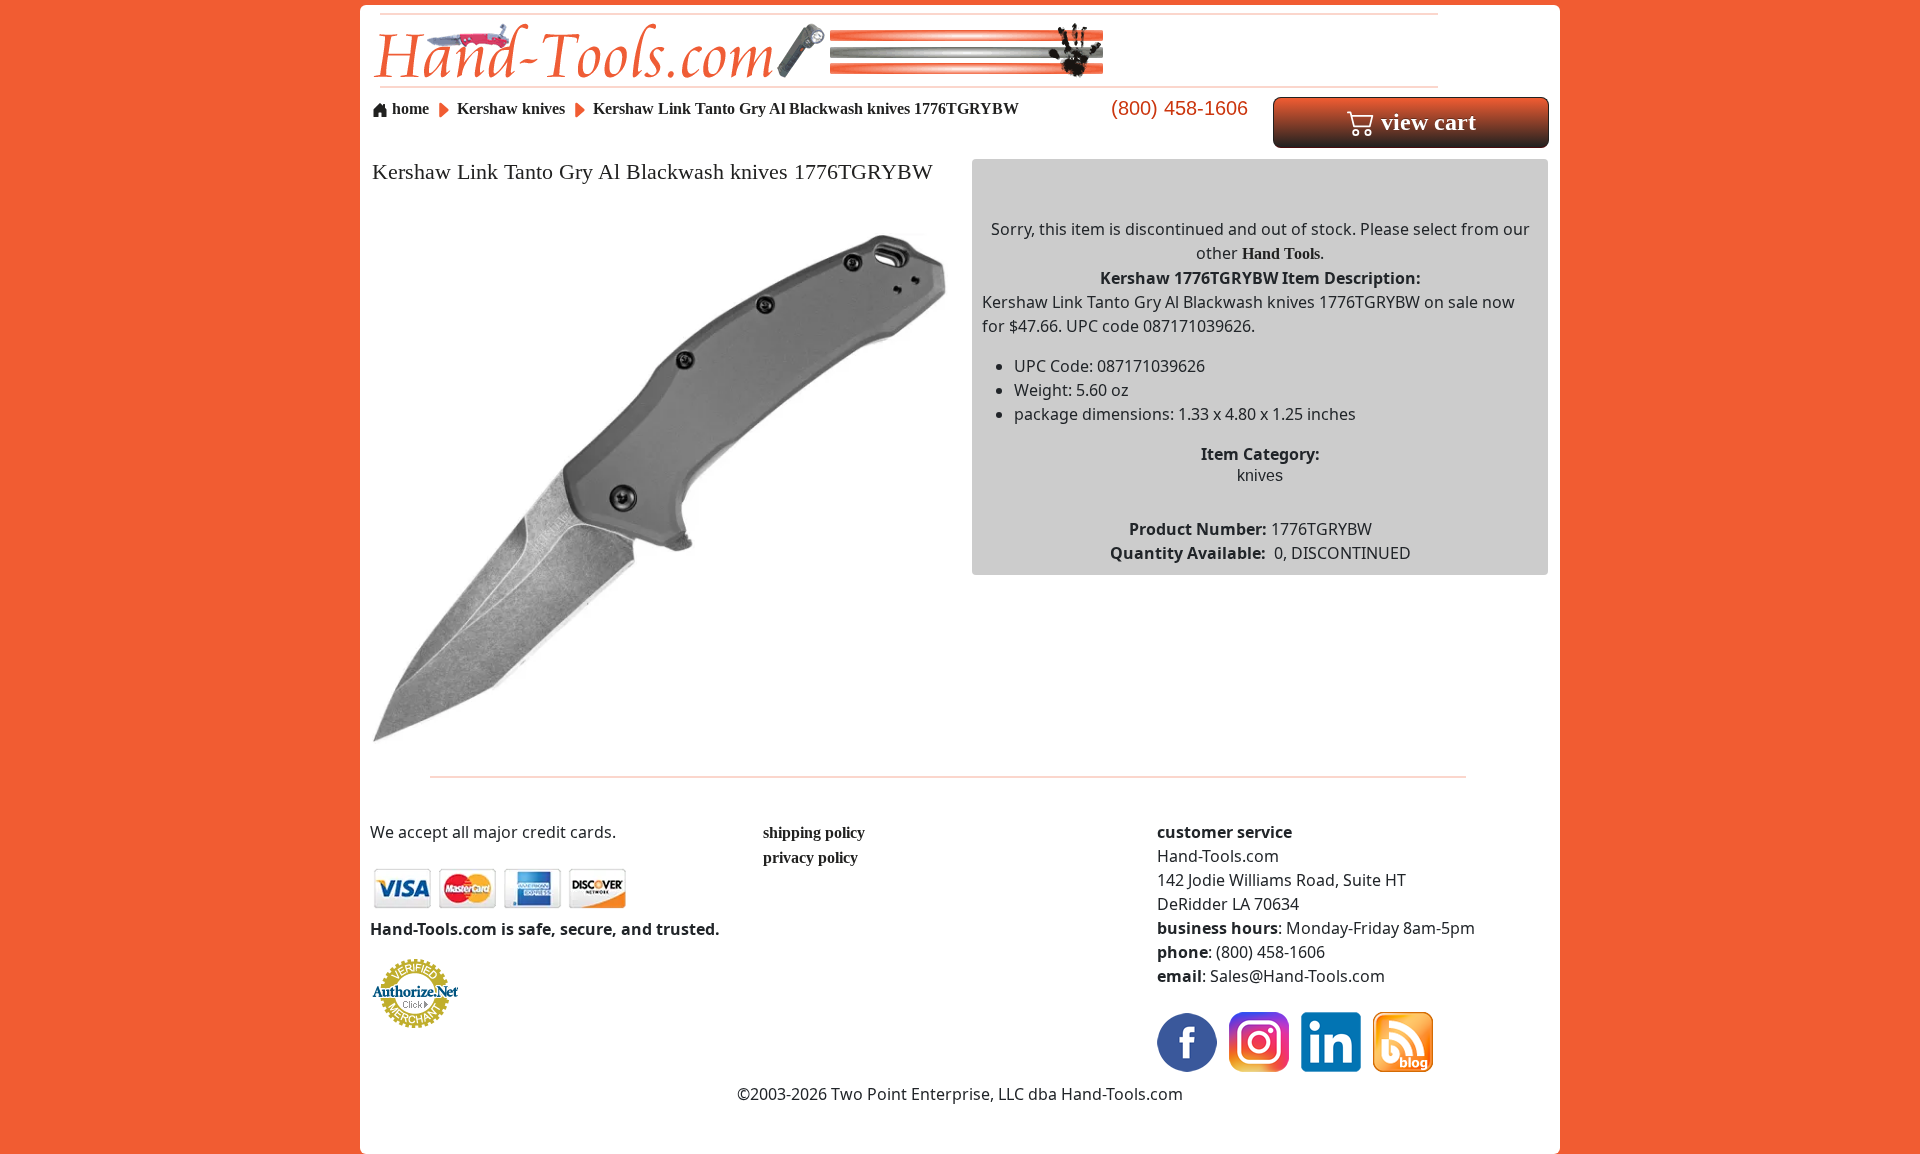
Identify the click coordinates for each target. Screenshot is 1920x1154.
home (408, 108)
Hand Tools (1281, 253)
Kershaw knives (511, 108)
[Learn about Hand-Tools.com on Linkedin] (1331, 1040)
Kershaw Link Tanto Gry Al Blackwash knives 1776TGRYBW (806, 108)
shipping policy (814, 832)
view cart (1425, 122)
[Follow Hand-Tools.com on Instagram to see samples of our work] (1259, 1040)
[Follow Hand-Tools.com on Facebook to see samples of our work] (1187, 1040)
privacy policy (810, 857)
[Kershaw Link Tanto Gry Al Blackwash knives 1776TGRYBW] (660, 486)
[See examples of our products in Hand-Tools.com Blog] (1403, 1040)
